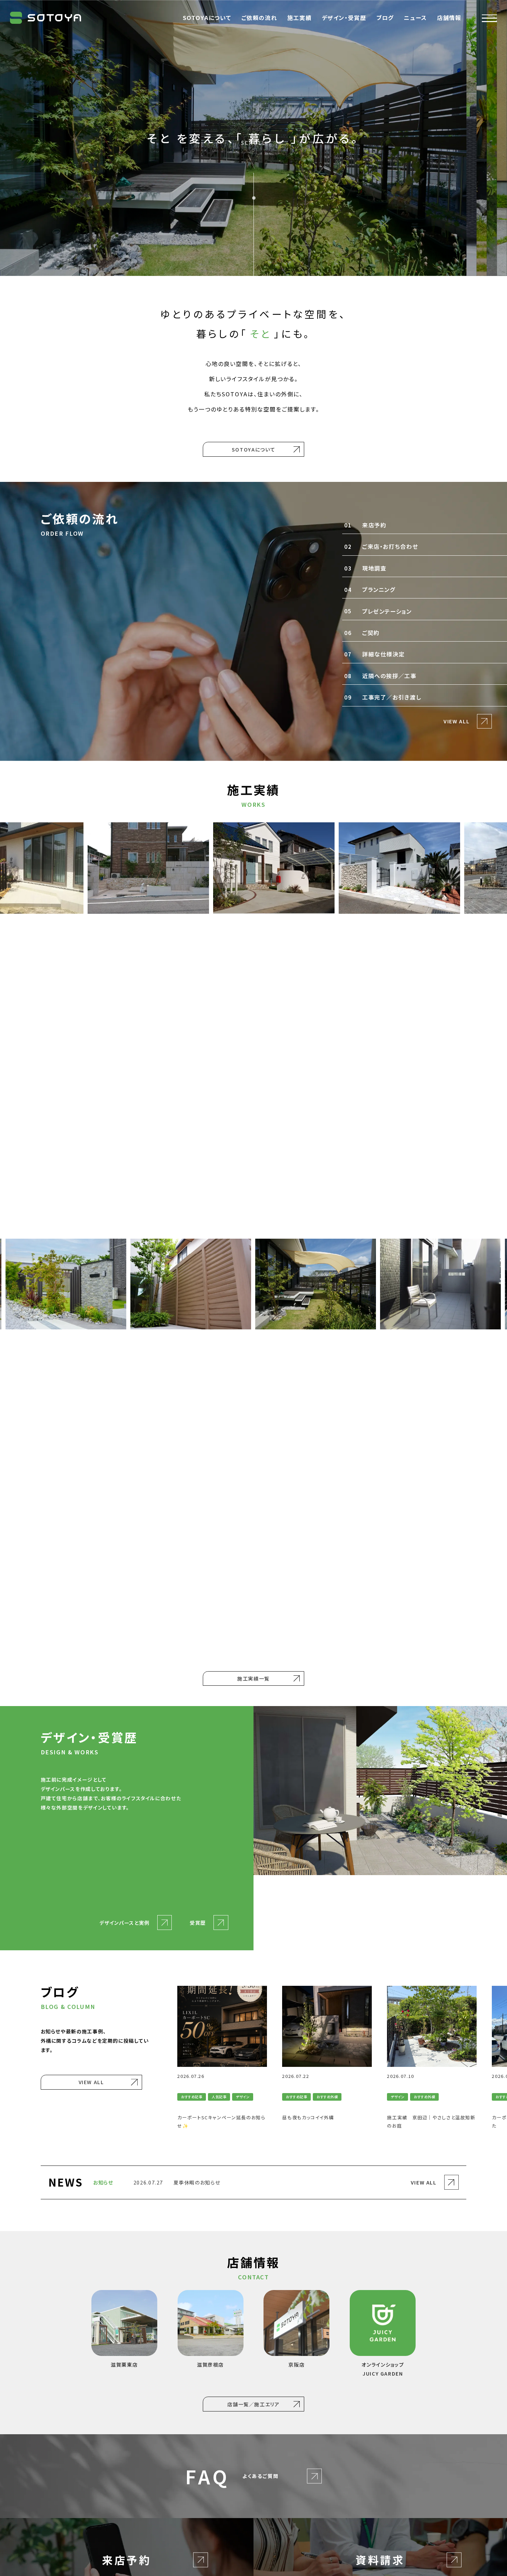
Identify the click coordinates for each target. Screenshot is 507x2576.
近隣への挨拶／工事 (380, 676)
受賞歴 (198, 1923)
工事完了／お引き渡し (382, 697)
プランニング (352, 589)
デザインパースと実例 (124, 1923)
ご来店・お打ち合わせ (381, 546)
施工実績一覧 (254, 1678)
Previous (165, 2058)
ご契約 (362, 633)
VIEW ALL (456, 721)
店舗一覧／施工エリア (253, 2404)
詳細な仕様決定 (374, 654)
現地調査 (365, 568)
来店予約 (365, 525)
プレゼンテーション (378, 611)
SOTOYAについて (254, 449)
